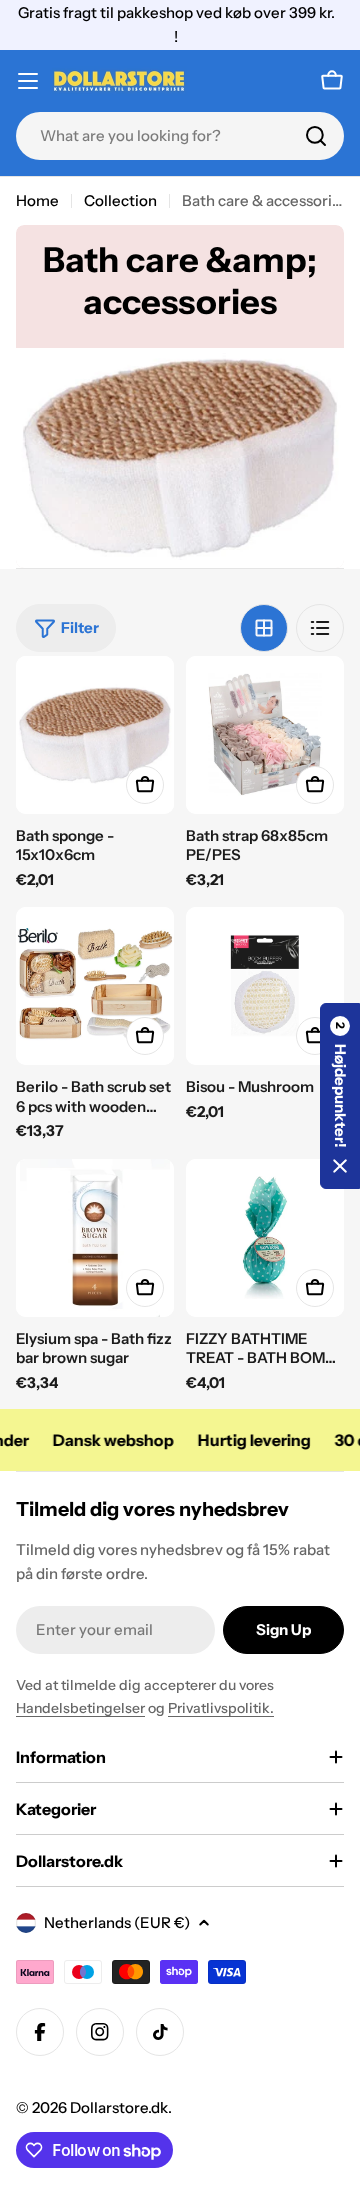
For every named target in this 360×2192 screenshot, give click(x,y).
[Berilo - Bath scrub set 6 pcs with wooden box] (95, 986)
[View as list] (320, 628)
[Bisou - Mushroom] (265, 986)
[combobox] (180, 136)
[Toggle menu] (28, 81)
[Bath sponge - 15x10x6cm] (95, 735)
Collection (120, 200)
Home (37, 200)
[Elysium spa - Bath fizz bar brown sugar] (95, 1238)
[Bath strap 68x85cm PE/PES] (265, 735)
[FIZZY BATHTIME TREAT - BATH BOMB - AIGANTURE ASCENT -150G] (265, 1238)
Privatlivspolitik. (221, 1708)
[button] (340, 1096)
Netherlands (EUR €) (117, 1922)
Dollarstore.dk (119, 2107)
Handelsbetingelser (80, 1708)
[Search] (316, 136)
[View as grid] (264, 628)
